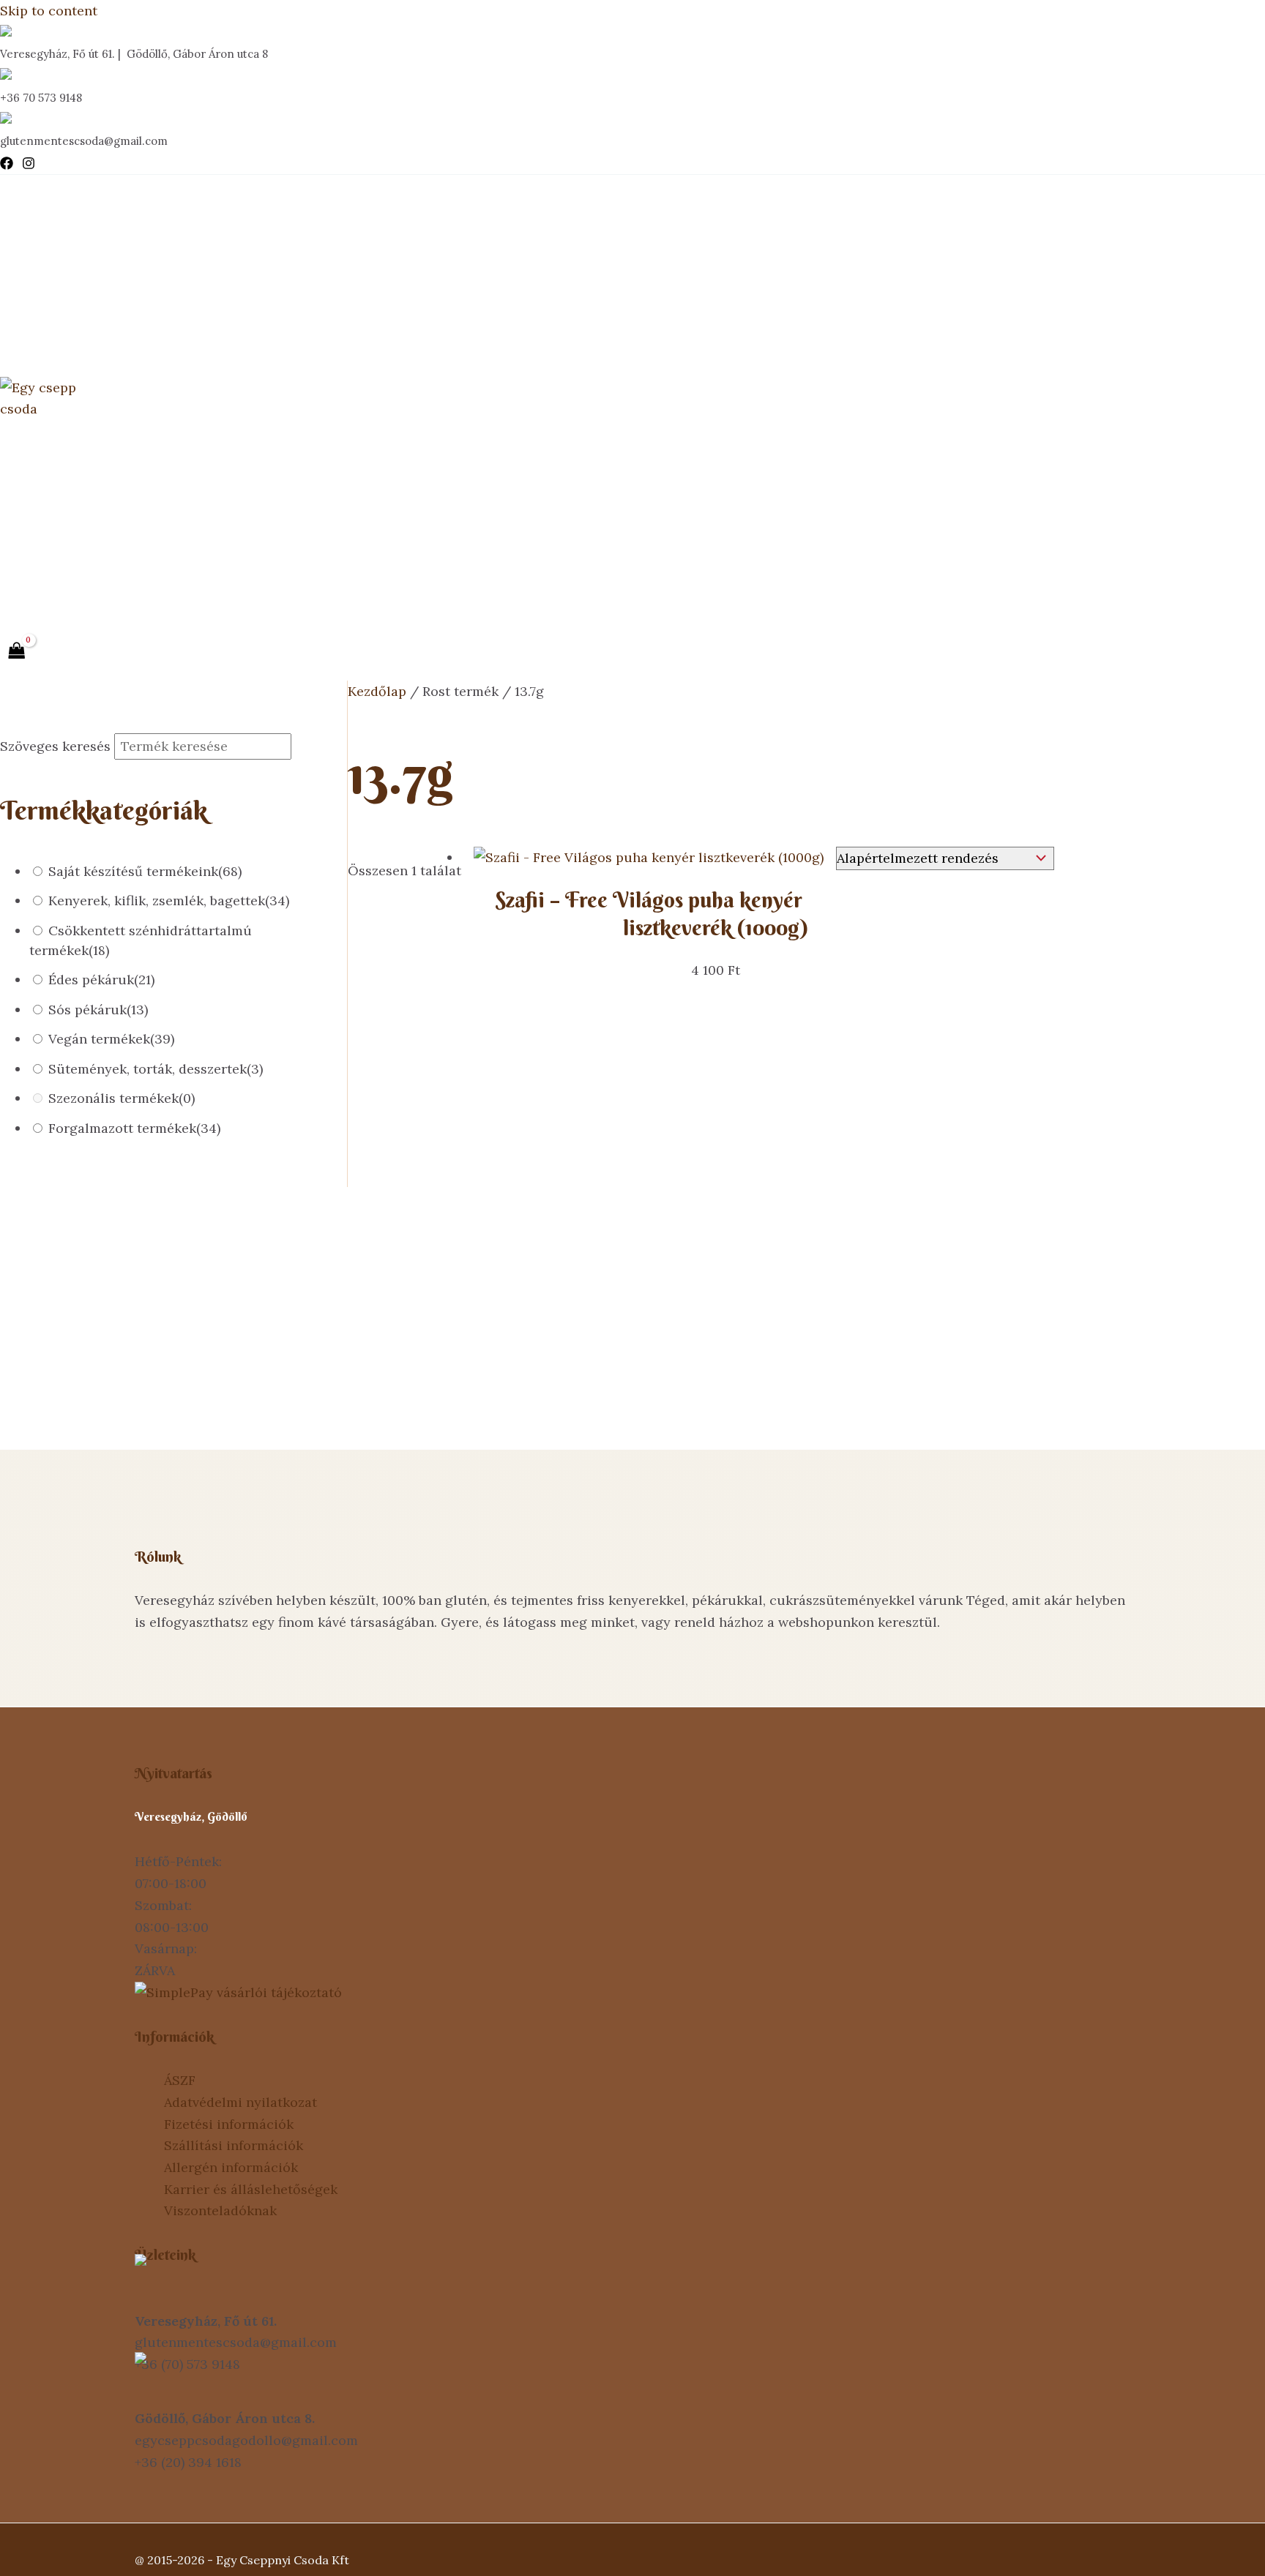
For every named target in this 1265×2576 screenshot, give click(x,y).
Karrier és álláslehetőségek (251, 2189)
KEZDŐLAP (64, 217)
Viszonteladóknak (220, 2210)
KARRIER (56, 521)
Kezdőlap (377, 691)
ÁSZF (180, 2080)
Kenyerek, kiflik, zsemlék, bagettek (169, 901)
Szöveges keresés (55, 746)
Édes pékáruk (101, 980)
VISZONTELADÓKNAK (99, 462)
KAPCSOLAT (68, 579)
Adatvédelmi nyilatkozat (240, 2102)
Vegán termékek (111, 1039)
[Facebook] (7, 165)
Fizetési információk (229, 2124)
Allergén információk (231, 2167)
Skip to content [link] (49, 11)
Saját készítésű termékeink (145, 871)
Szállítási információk (234, 2145)
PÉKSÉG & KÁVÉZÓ (89, 334)
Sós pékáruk (98, 1010)
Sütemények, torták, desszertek (156, 1069)
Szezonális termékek (122, 1098)
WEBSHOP (63, 276)
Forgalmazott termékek (134, 1128)
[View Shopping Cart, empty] (17, 651)
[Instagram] (29, 165)
